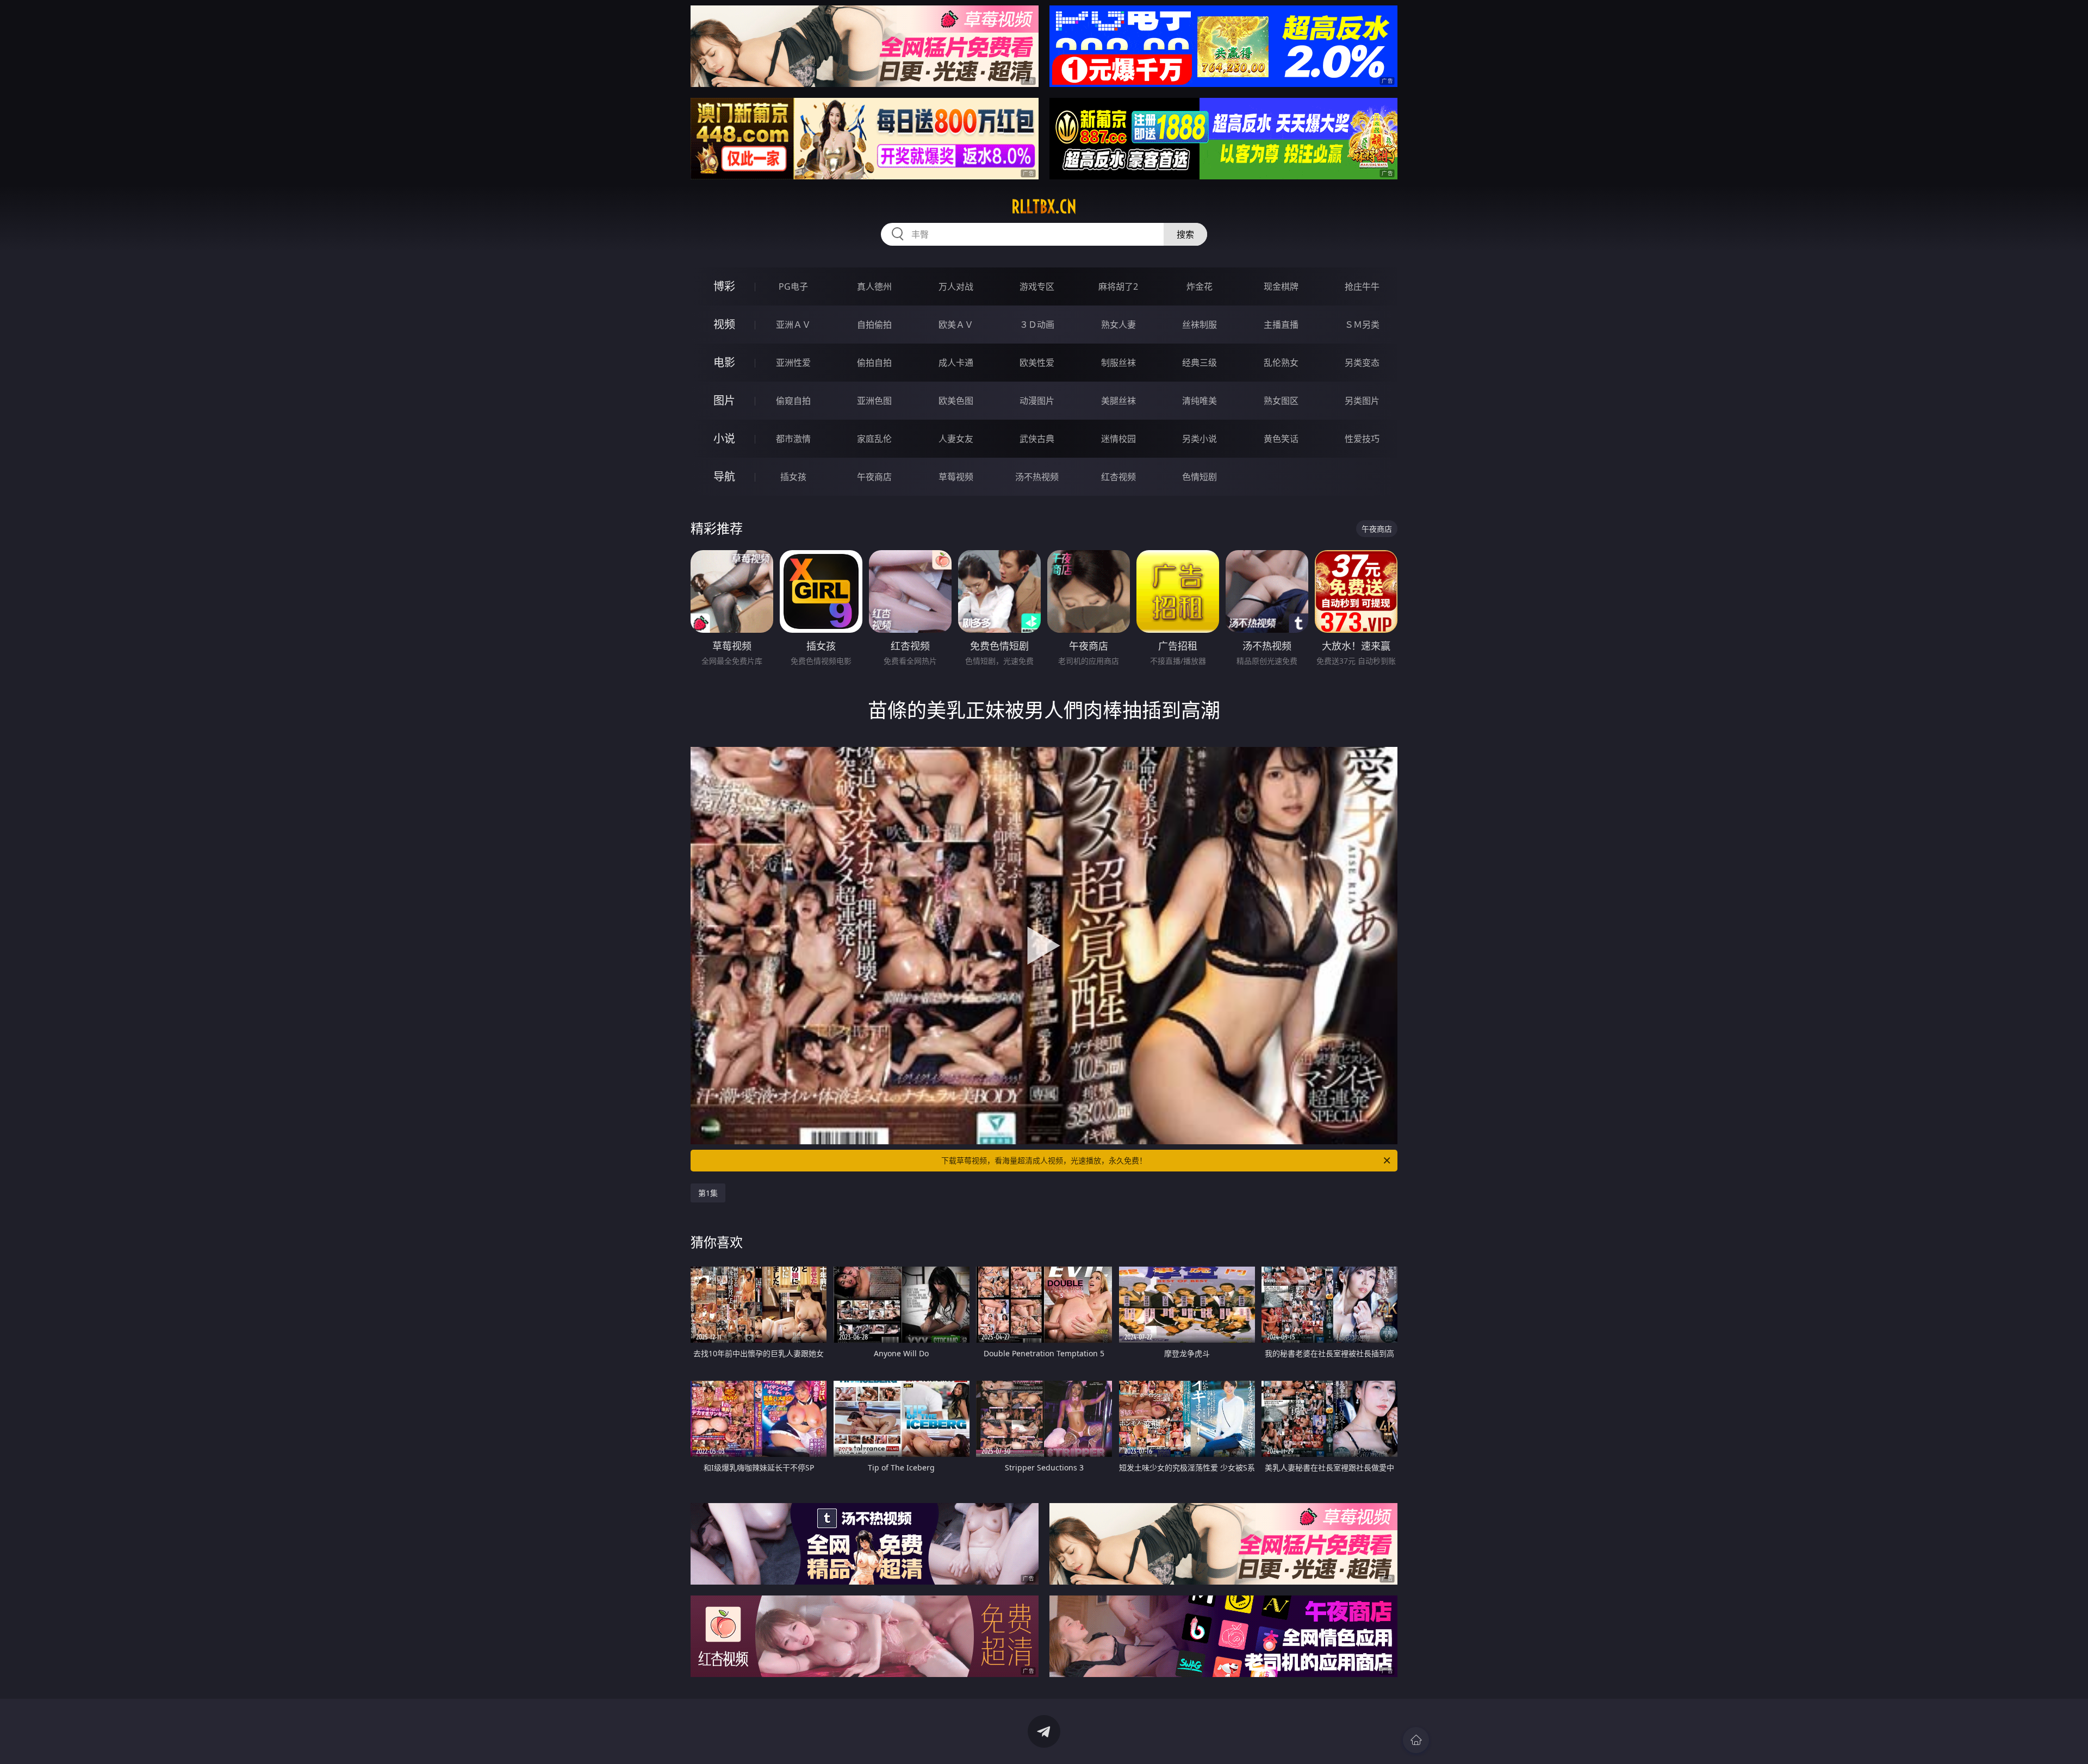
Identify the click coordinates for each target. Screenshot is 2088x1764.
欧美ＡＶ (956, 325)
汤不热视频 (1037, 477)
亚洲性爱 (793, 363)
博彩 (724, 286)
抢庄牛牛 (1362, 286)
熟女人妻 (1118, 325)
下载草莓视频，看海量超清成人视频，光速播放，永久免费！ (1044, 1160)
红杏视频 (1118, 477)
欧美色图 (956, 401)
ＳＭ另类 (1362, 325)
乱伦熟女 (1281, 363)
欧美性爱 (1037, 363)
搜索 (1185, 234)
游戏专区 (1037, 286)
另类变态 (1362, 363)
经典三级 (1200, 363)
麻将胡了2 (1118, 286)
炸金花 (1200, 286)
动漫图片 (1037, 401)
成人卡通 (956, 363)
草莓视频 (956, 477)
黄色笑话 (1281, 439)
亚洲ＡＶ (793, 325)
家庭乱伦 (874, 439)
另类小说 (1200, 439)
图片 (724, 400)
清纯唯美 (1200, 401)
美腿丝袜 (1118, 401)
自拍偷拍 (874, 325)
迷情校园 (1118, 439)
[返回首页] (1416, 1740)
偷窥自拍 (793, 401)
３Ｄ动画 (1037, 325)
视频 (724, 324)
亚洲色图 (874, 401)
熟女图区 (1281, 401)
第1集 (708, 1193)
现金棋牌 (1281, 286)
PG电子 (793, 286)
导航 (724, 476)
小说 (724, 438)
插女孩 (793, 477)
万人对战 (956, 286)
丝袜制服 (1200, 325)
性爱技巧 (1362, 439)
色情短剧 (1200, 477)
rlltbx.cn (1044, 207)
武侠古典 (1037, 439)
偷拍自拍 (874, 363)
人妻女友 (956, 439)
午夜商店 (874, 477)
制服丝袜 (1118, 363)
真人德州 (874, 286)
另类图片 (1362, 401)
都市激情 (793, 439)
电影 (724, 362)
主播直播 (1281, 325)
